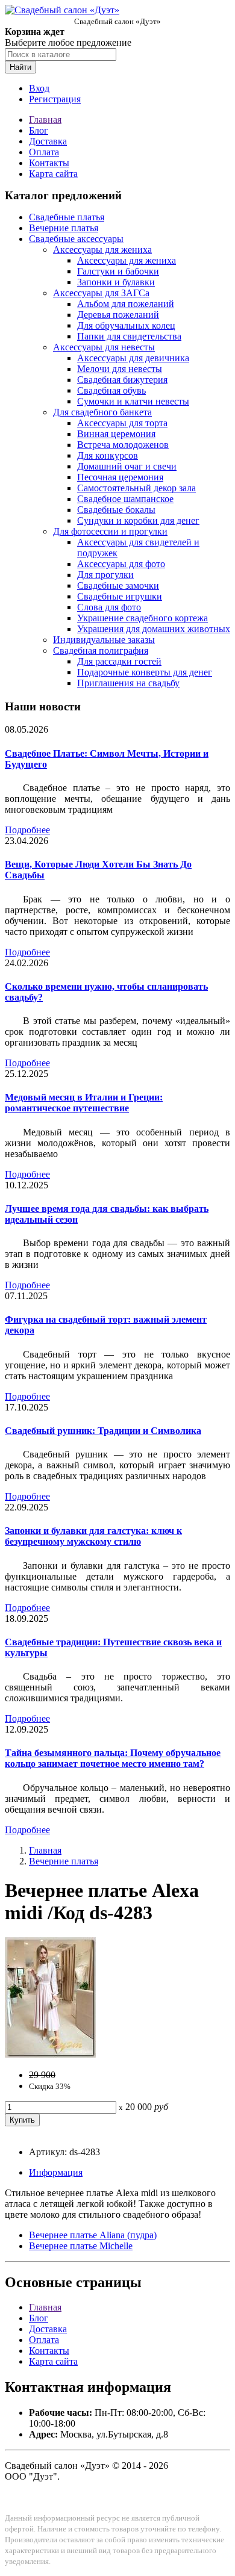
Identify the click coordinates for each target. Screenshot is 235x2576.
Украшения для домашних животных (154, 629)
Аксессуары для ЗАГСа (101, 293)
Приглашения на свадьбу (128, 683)
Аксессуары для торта (122, 423)
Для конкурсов (108, 455)
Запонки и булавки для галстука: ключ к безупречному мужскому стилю (93, 1536)
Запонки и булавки (116, 282)
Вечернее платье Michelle (81, 2246)
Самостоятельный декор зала (136, 488)
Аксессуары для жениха (102, 250)
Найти (20, 67)
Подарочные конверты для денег (145, 672)
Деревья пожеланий (118, 315)
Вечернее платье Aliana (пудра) (93, 2235)
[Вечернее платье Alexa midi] (50, 2054)
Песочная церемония (120, 477)
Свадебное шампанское (125, 499)
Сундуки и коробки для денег (138, 520)
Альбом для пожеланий (126, 304)
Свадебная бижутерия (122, 380)
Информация (56, 2172)
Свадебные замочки (118, 585)
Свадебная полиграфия (101, 650)
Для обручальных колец (126, 325)
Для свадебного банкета (102, 412)
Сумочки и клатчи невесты (133, 401)
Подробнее (27, 830)
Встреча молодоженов (123, 445)
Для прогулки (105, 575)
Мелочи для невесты (120, 369)
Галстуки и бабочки (118, 271)
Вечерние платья (64, 228)
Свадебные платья (67, 217)
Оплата (44, 152)
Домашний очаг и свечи (127, 466)
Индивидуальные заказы (104, 640)
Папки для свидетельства (129, 336)
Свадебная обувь (111, 390)
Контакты (49, 163)
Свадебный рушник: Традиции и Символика (103, 1431)
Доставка (48, 141)
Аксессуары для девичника (133, 358)
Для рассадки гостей (119, 661)
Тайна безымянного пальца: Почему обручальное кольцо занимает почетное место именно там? (113, 1758)
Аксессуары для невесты (104, 347)
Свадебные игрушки (120, 596)
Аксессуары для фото (121, 564)
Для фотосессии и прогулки (110, 531)
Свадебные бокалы (116, 510)
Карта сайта (53, 174)
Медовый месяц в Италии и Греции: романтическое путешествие (84, 1103)
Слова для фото (109, 607)
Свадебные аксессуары (76, 239)
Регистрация (55, 99)
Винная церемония (116, 434)
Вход (39, 88)
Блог (39, 130)
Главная (45, 119)
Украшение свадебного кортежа (143, 618)
